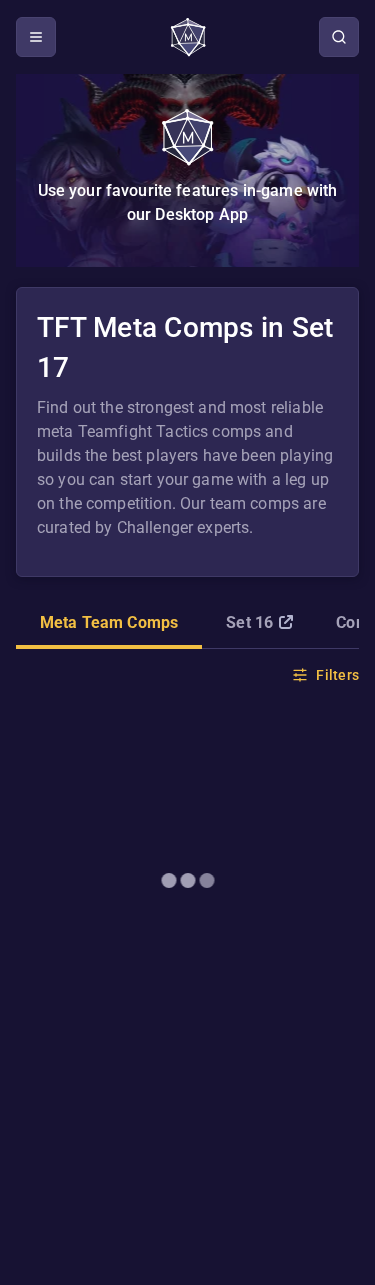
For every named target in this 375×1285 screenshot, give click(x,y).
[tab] (109, 625)
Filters (337, 675)
